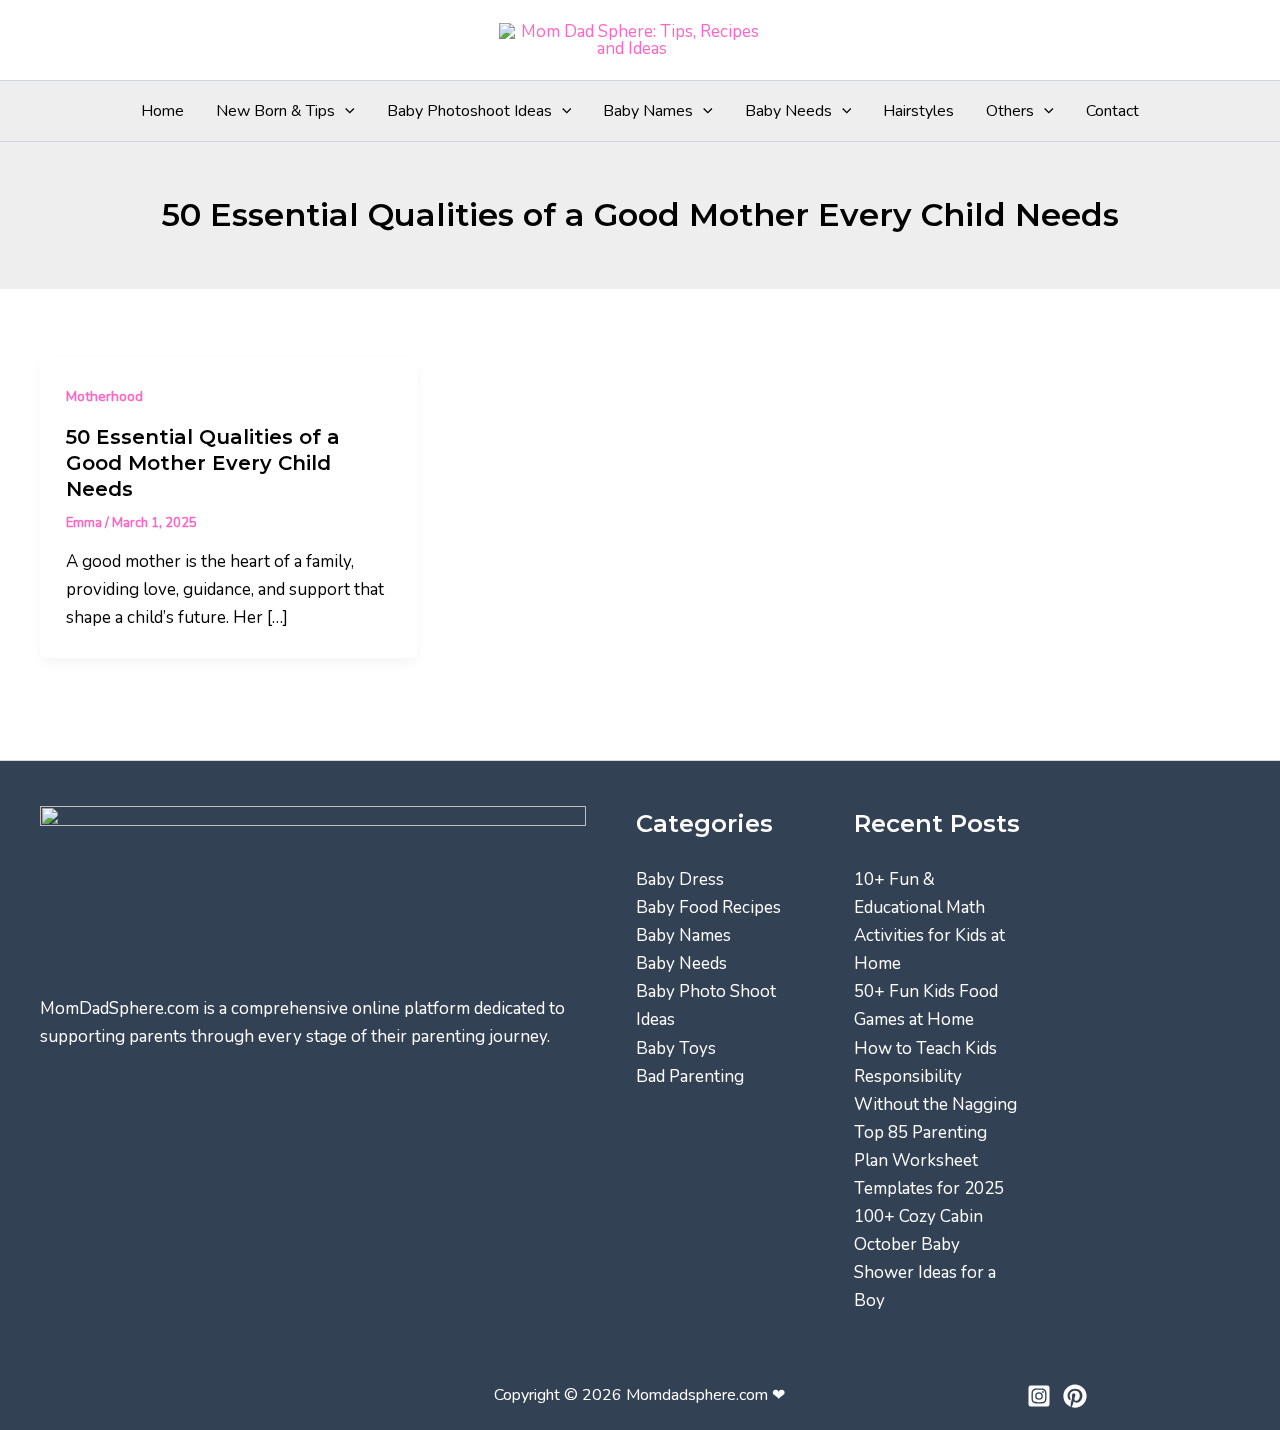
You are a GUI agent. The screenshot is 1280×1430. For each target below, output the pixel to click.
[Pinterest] (1075, 1396)
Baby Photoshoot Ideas (469, 111)
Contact (1112, 111)
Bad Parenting (690, 1076)
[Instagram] (1039, 1396)
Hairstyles (918, 111)
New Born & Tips (275, 111)
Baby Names (648, 111)
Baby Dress (680, 879)
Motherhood (104, 396)
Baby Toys (676, 1048)
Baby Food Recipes (708, 907)
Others (1010, 111)
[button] (345, 111)
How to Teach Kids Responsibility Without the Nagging (935, 1076)
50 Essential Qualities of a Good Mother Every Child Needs (203, 463)
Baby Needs (788, 111)
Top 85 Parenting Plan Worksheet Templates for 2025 (929, 1160)
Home (162, 111)
